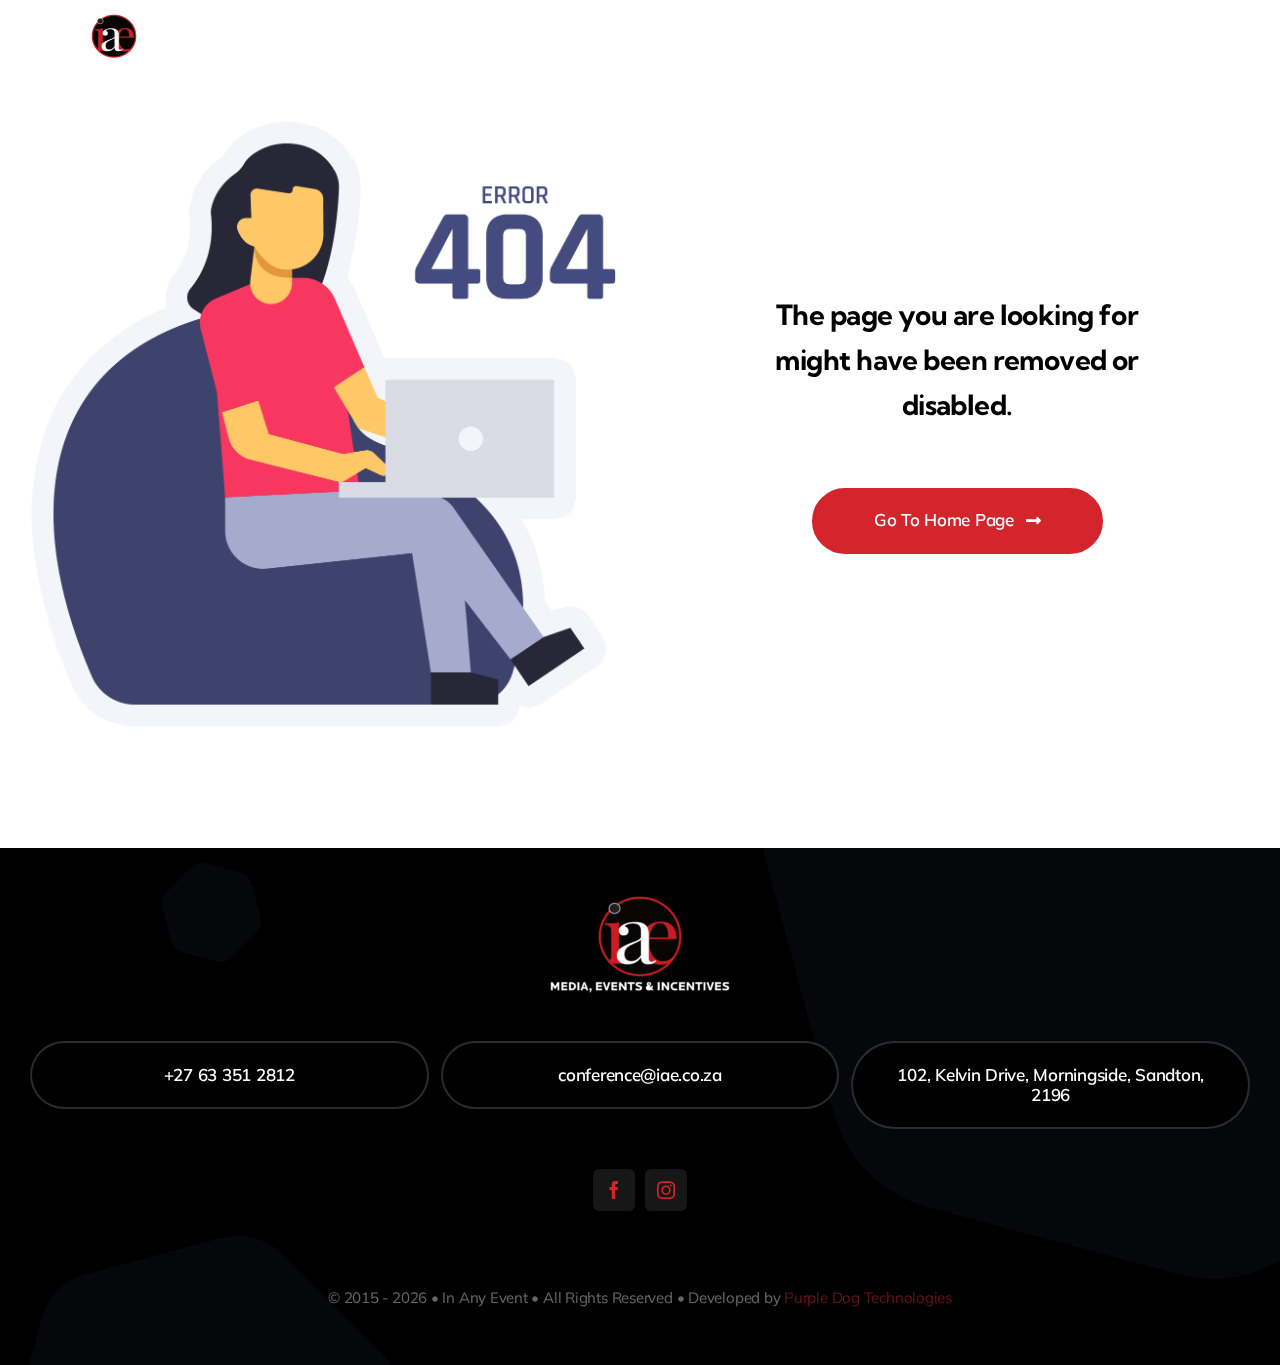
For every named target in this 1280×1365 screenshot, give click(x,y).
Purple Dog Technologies (868, 1297)
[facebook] (614, 1190)
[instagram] (666, 1190)
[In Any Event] (114, 18)
